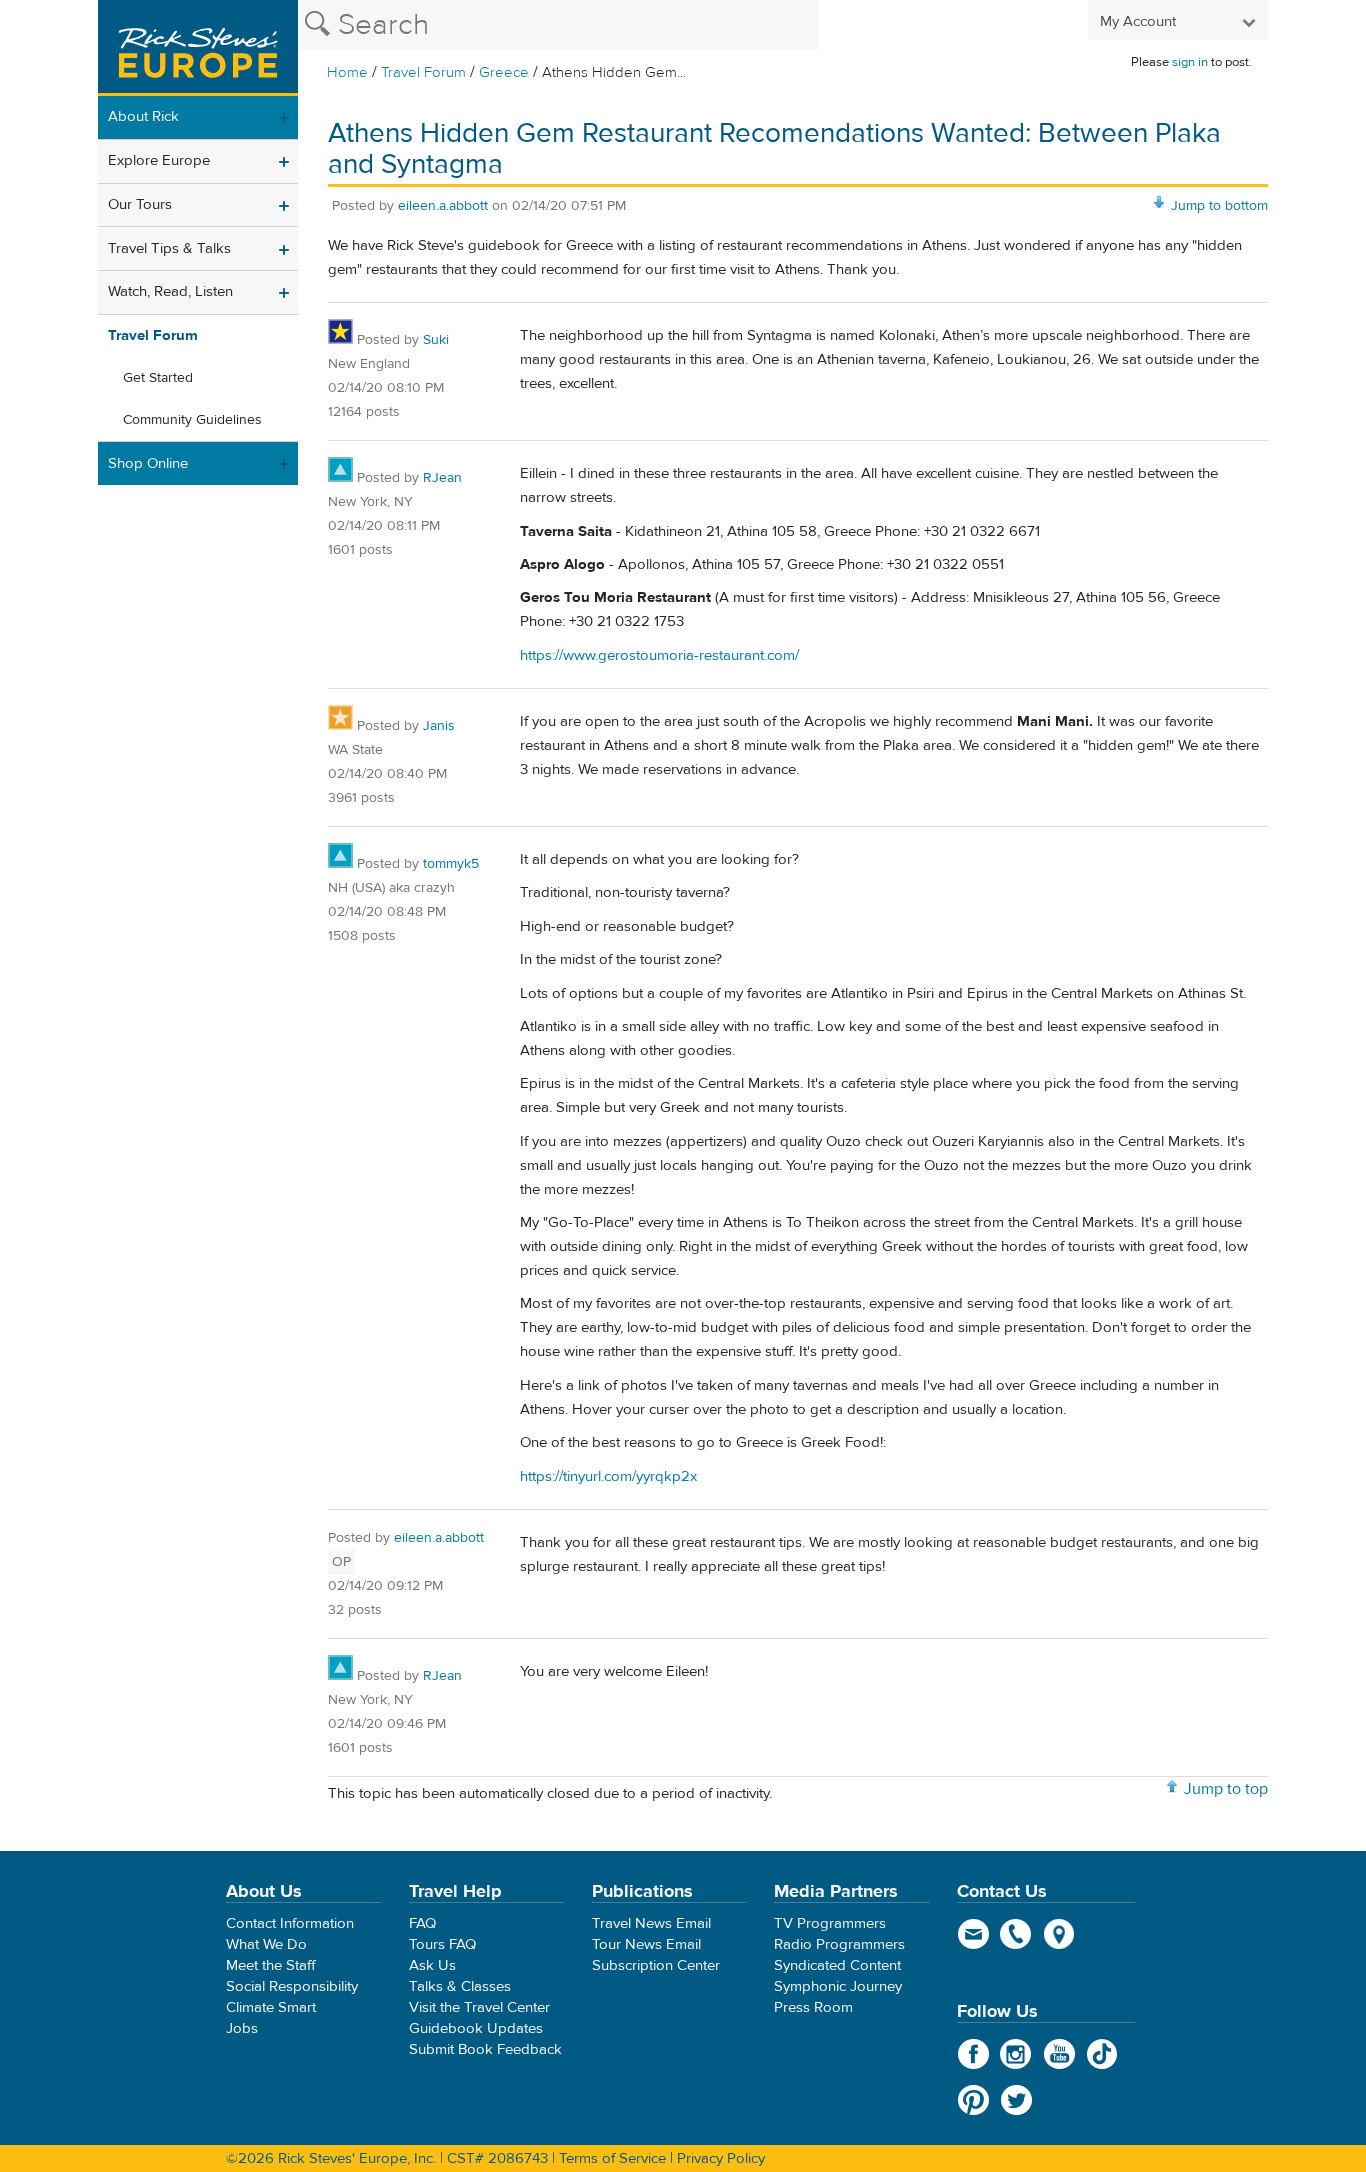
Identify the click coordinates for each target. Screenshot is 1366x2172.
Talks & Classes (460, 1986)
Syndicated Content (837, 1965)
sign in (1190, 62)
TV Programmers (830, 1923)
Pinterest (973, 2100)
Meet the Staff (271, 1965)
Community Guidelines (192, 420)
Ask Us (432, 1965)
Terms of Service (612, 2158)
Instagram (1016, 2054)
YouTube (1059, 2054)
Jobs (242, 2028)
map (1059, 1934)
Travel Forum (423, 72)
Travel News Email (651, 1923)
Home (347, 72)
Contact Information (290, 1923)
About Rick (143, 116)
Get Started (158, 378)
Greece (504, 72)
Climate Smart (271, 2007)
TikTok (1102, 2054)
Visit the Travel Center (479, 2007)
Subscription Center (656, 1965)
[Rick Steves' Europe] (198, 48)
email (973, 1934)
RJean (442, 478)
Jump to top (1226, 1789)
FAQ (422, 1923)
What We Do (266, 1944)
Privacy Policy (721, 2158)
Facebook (973, 2054)
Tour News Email (646, 1944)
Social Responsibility (292, 1986)
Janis (439, 726)
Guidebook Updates (476, 2028)
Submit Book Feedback (485, 2049)
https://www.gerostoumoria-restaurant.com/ (659, 655)
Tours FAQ (442, 1944)
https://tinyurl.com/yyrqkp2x (608, 1476)
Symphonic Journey (838, 1986)
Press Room (813, 2007)
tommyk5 (451, 864)
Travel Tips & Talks (169, 248)
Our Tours (140, 204)
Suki (436, 340)
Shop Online (148, 463)
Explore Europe (159, 160)
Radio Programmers (839, 1944)
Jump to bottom (1219, 206)
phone (1016, 1934)
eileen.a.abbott (443, 206)
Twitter (1016, 2100)
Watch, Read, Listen (170, 291)
